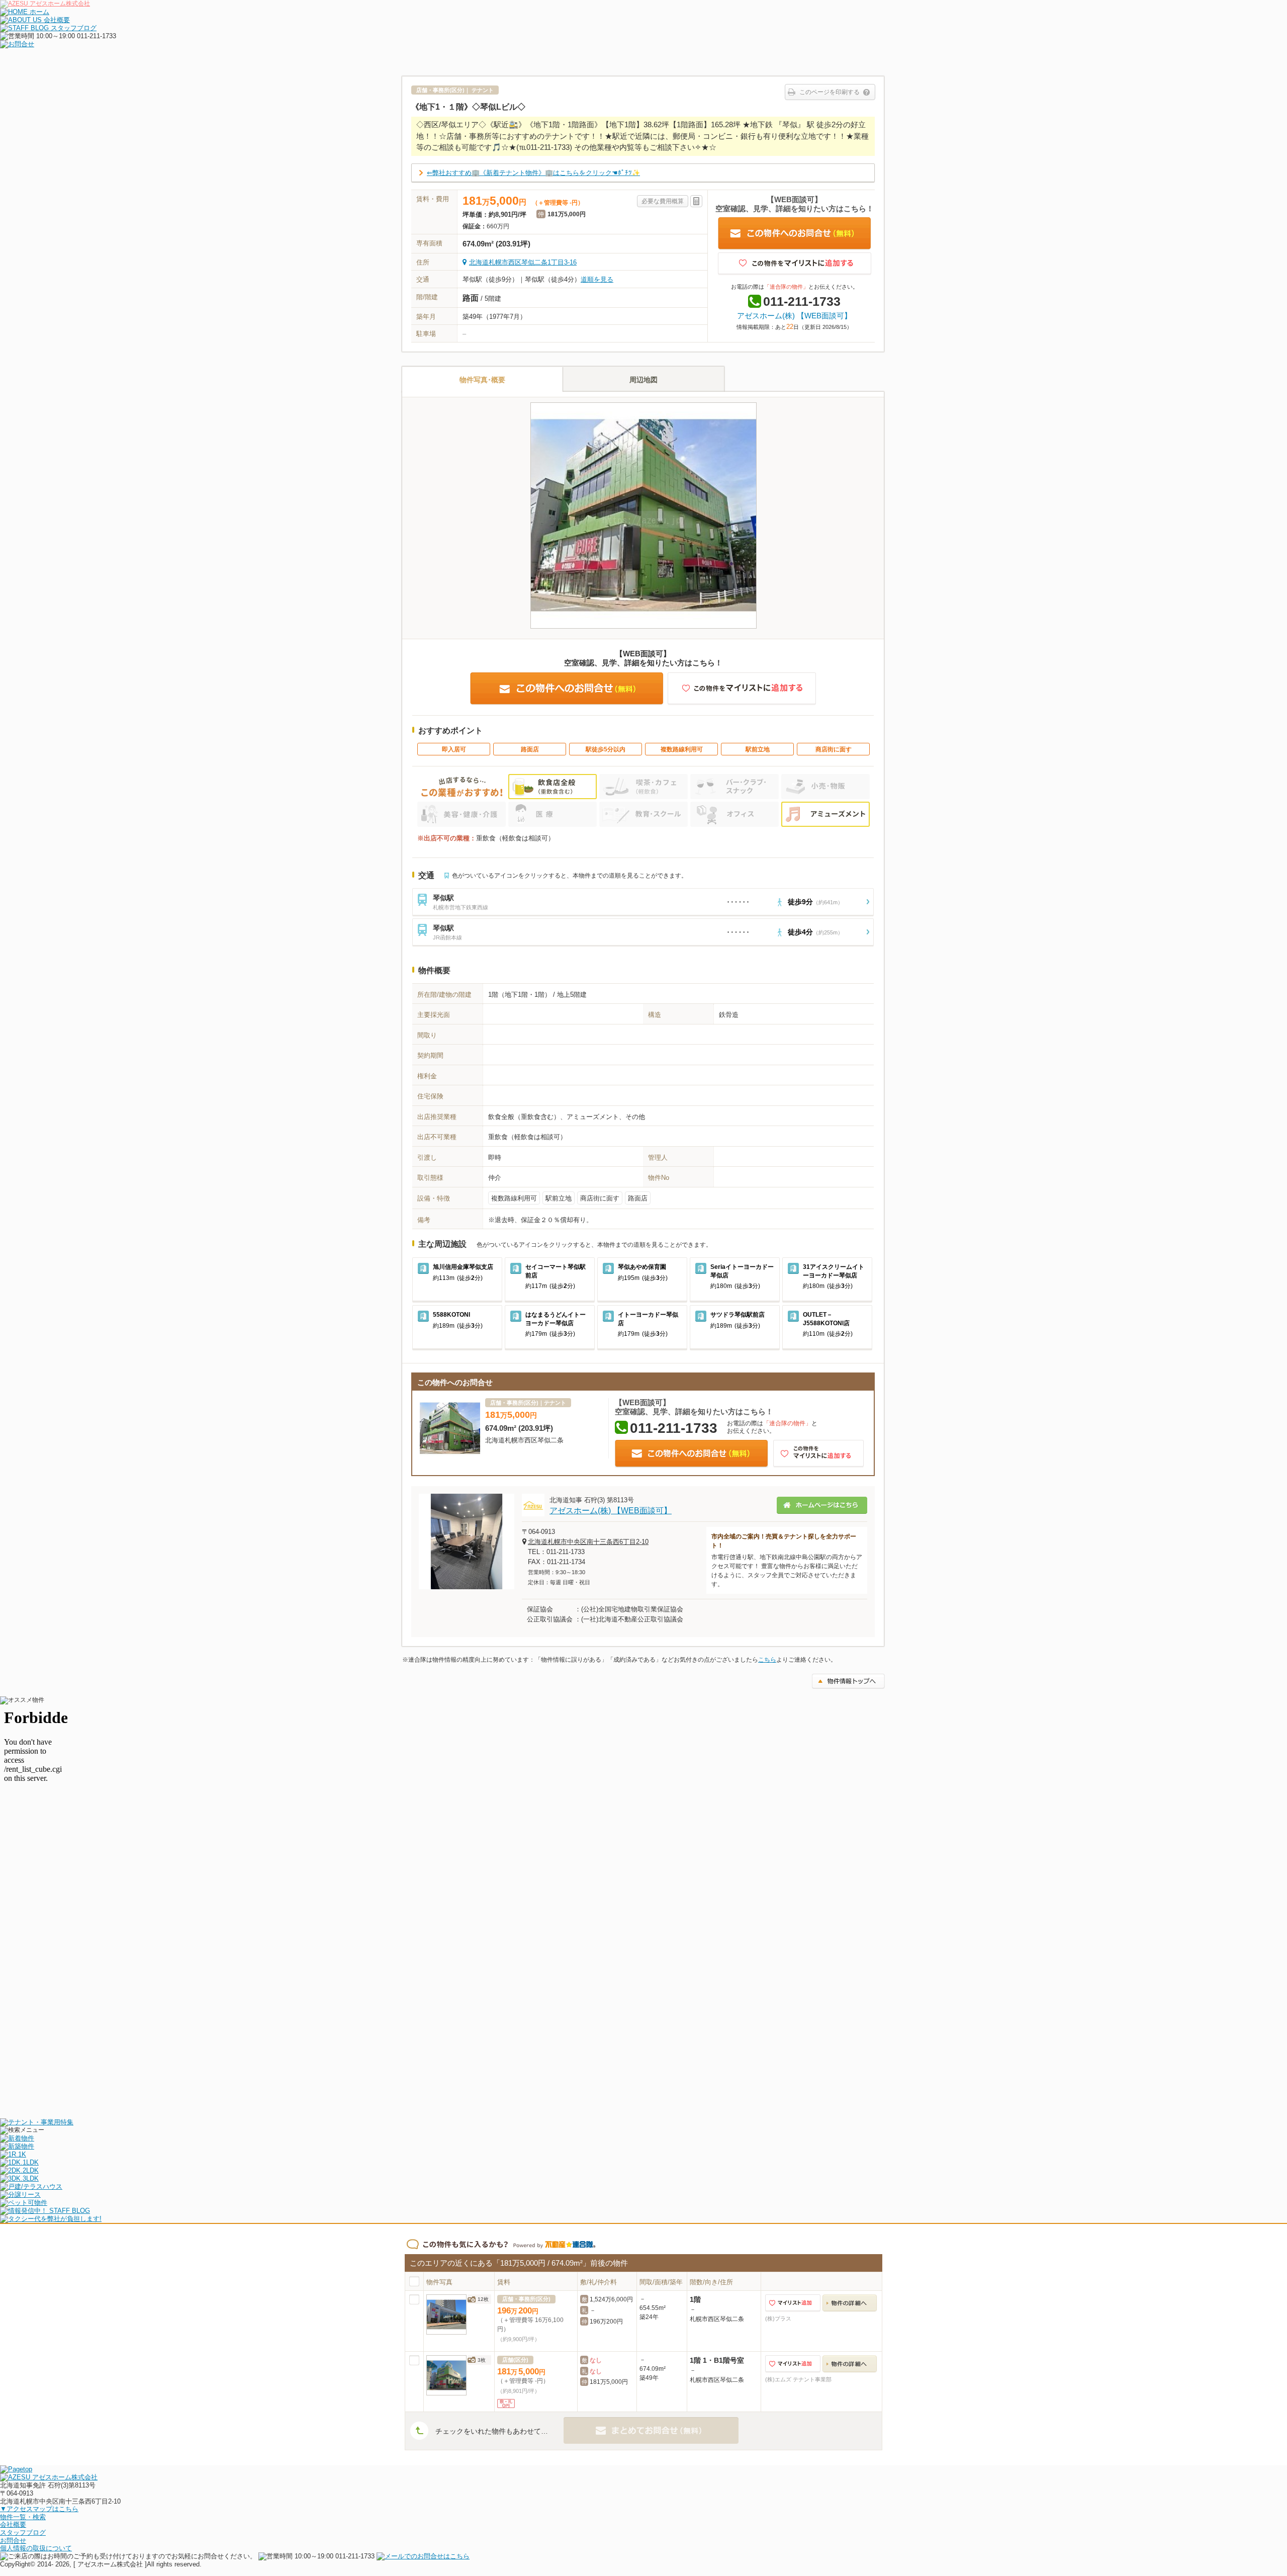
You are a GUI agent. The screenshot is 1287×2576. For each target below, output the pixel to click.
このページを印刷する (830, 92)
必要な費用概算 (663, 201)
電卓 (696, 201)
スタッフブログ (23, 2532)
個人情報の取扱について (36, 2548)
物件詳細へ (850, 2303)
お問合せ (13, 2541)
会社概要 (13, 2524)
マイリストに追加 (793, 2303)
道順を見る (597, 279)
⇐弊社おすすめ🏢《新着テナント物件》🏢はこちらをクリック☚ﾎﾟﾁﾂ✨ (533, 173)
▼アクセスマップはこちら (39, 2509)
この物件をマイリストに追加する (795, 264)
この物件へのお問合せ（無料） (795, 234)
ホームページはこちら (822, 1505)
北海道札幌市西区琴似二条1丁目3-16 (523, 262)
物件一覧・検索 (23, 2517)
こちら (767, 1660)
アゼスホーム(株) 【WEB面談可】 (794, 316)
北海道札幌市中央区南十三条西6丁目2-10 (588, 1542)
